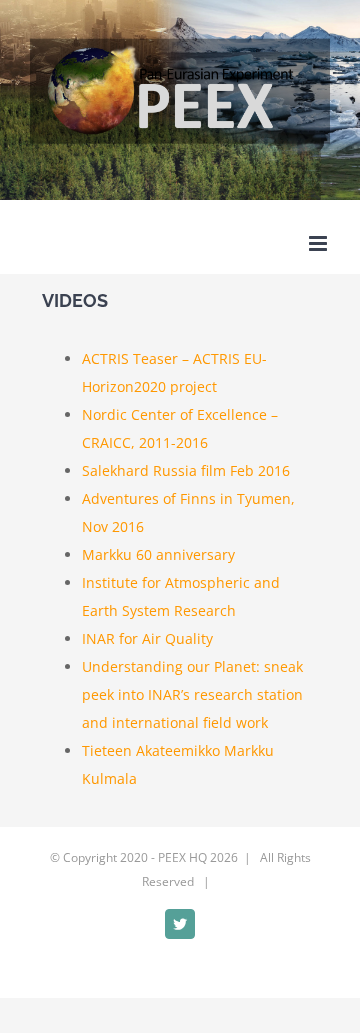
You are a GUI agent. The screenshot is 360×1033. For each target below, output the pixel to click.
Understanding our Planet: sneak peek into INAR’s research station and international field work (192, 694)
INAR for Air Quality (147, 638)
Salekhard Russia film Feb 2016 (186, 470)
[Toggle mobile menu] (319, 243)
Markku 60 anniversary (158, 554)
